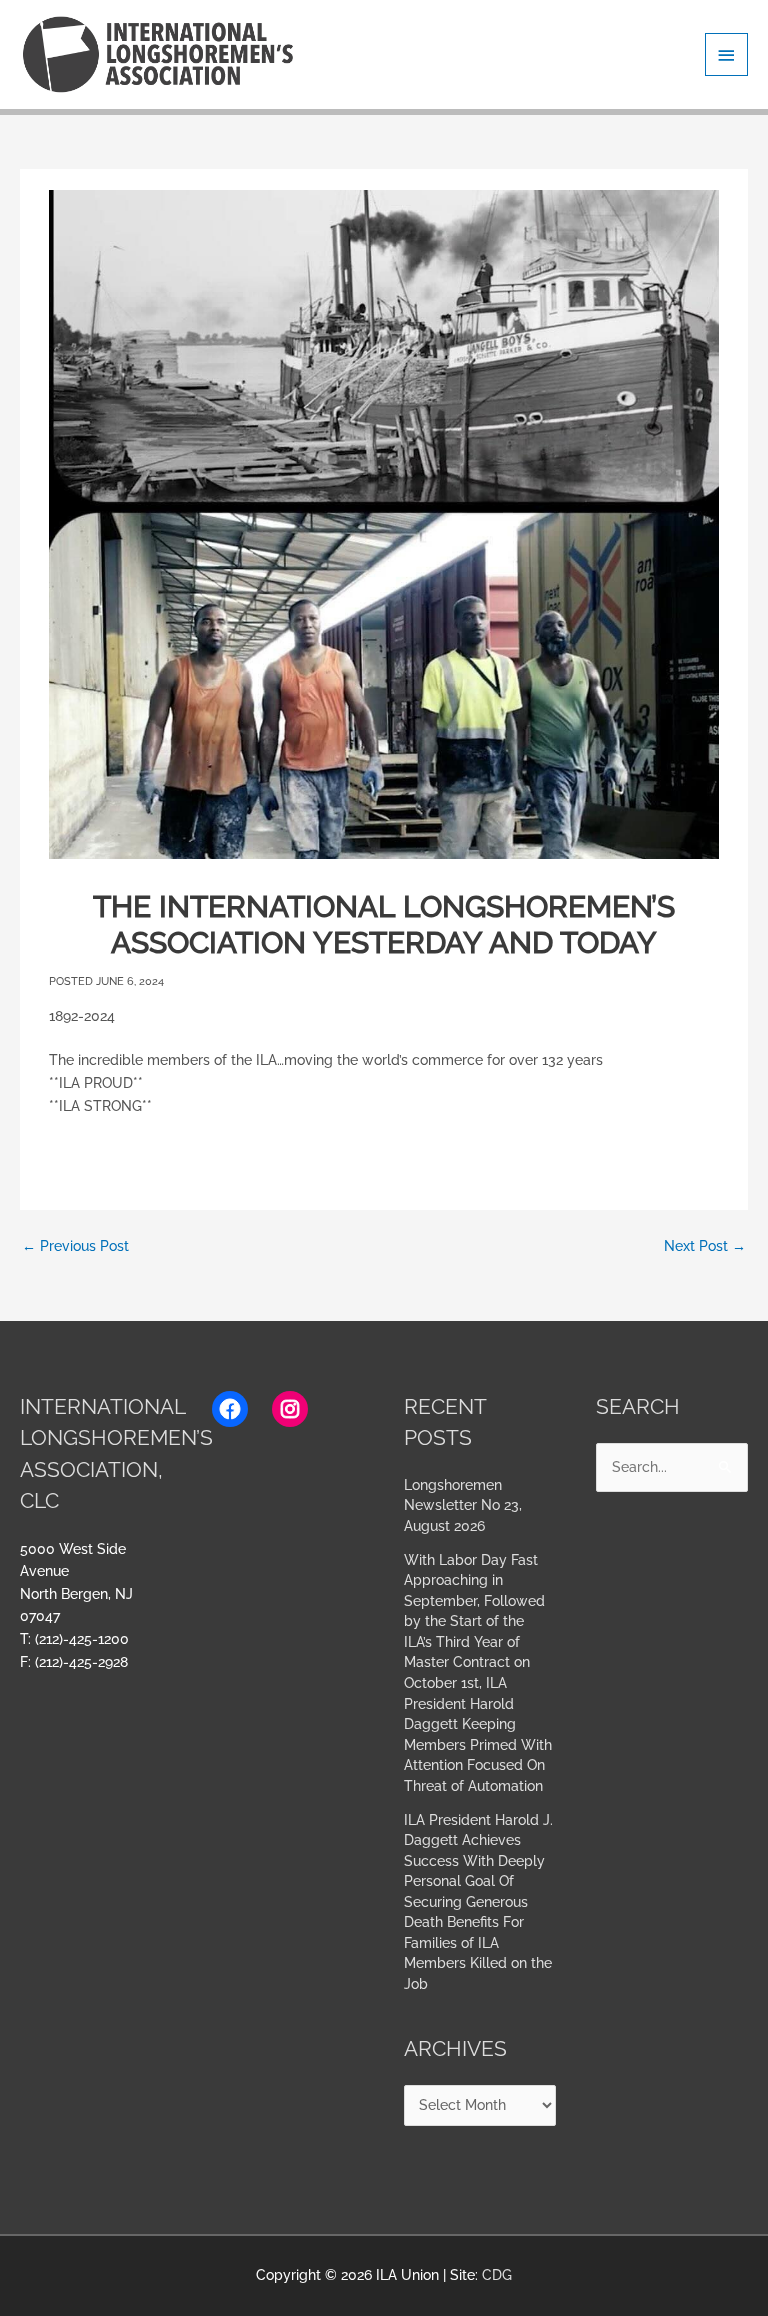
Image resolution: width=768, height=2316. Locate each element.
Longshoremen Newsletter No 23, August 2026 (463, 1505)
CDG (497, 2275)
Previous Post (75, 1246)
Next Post (705, 1246)
